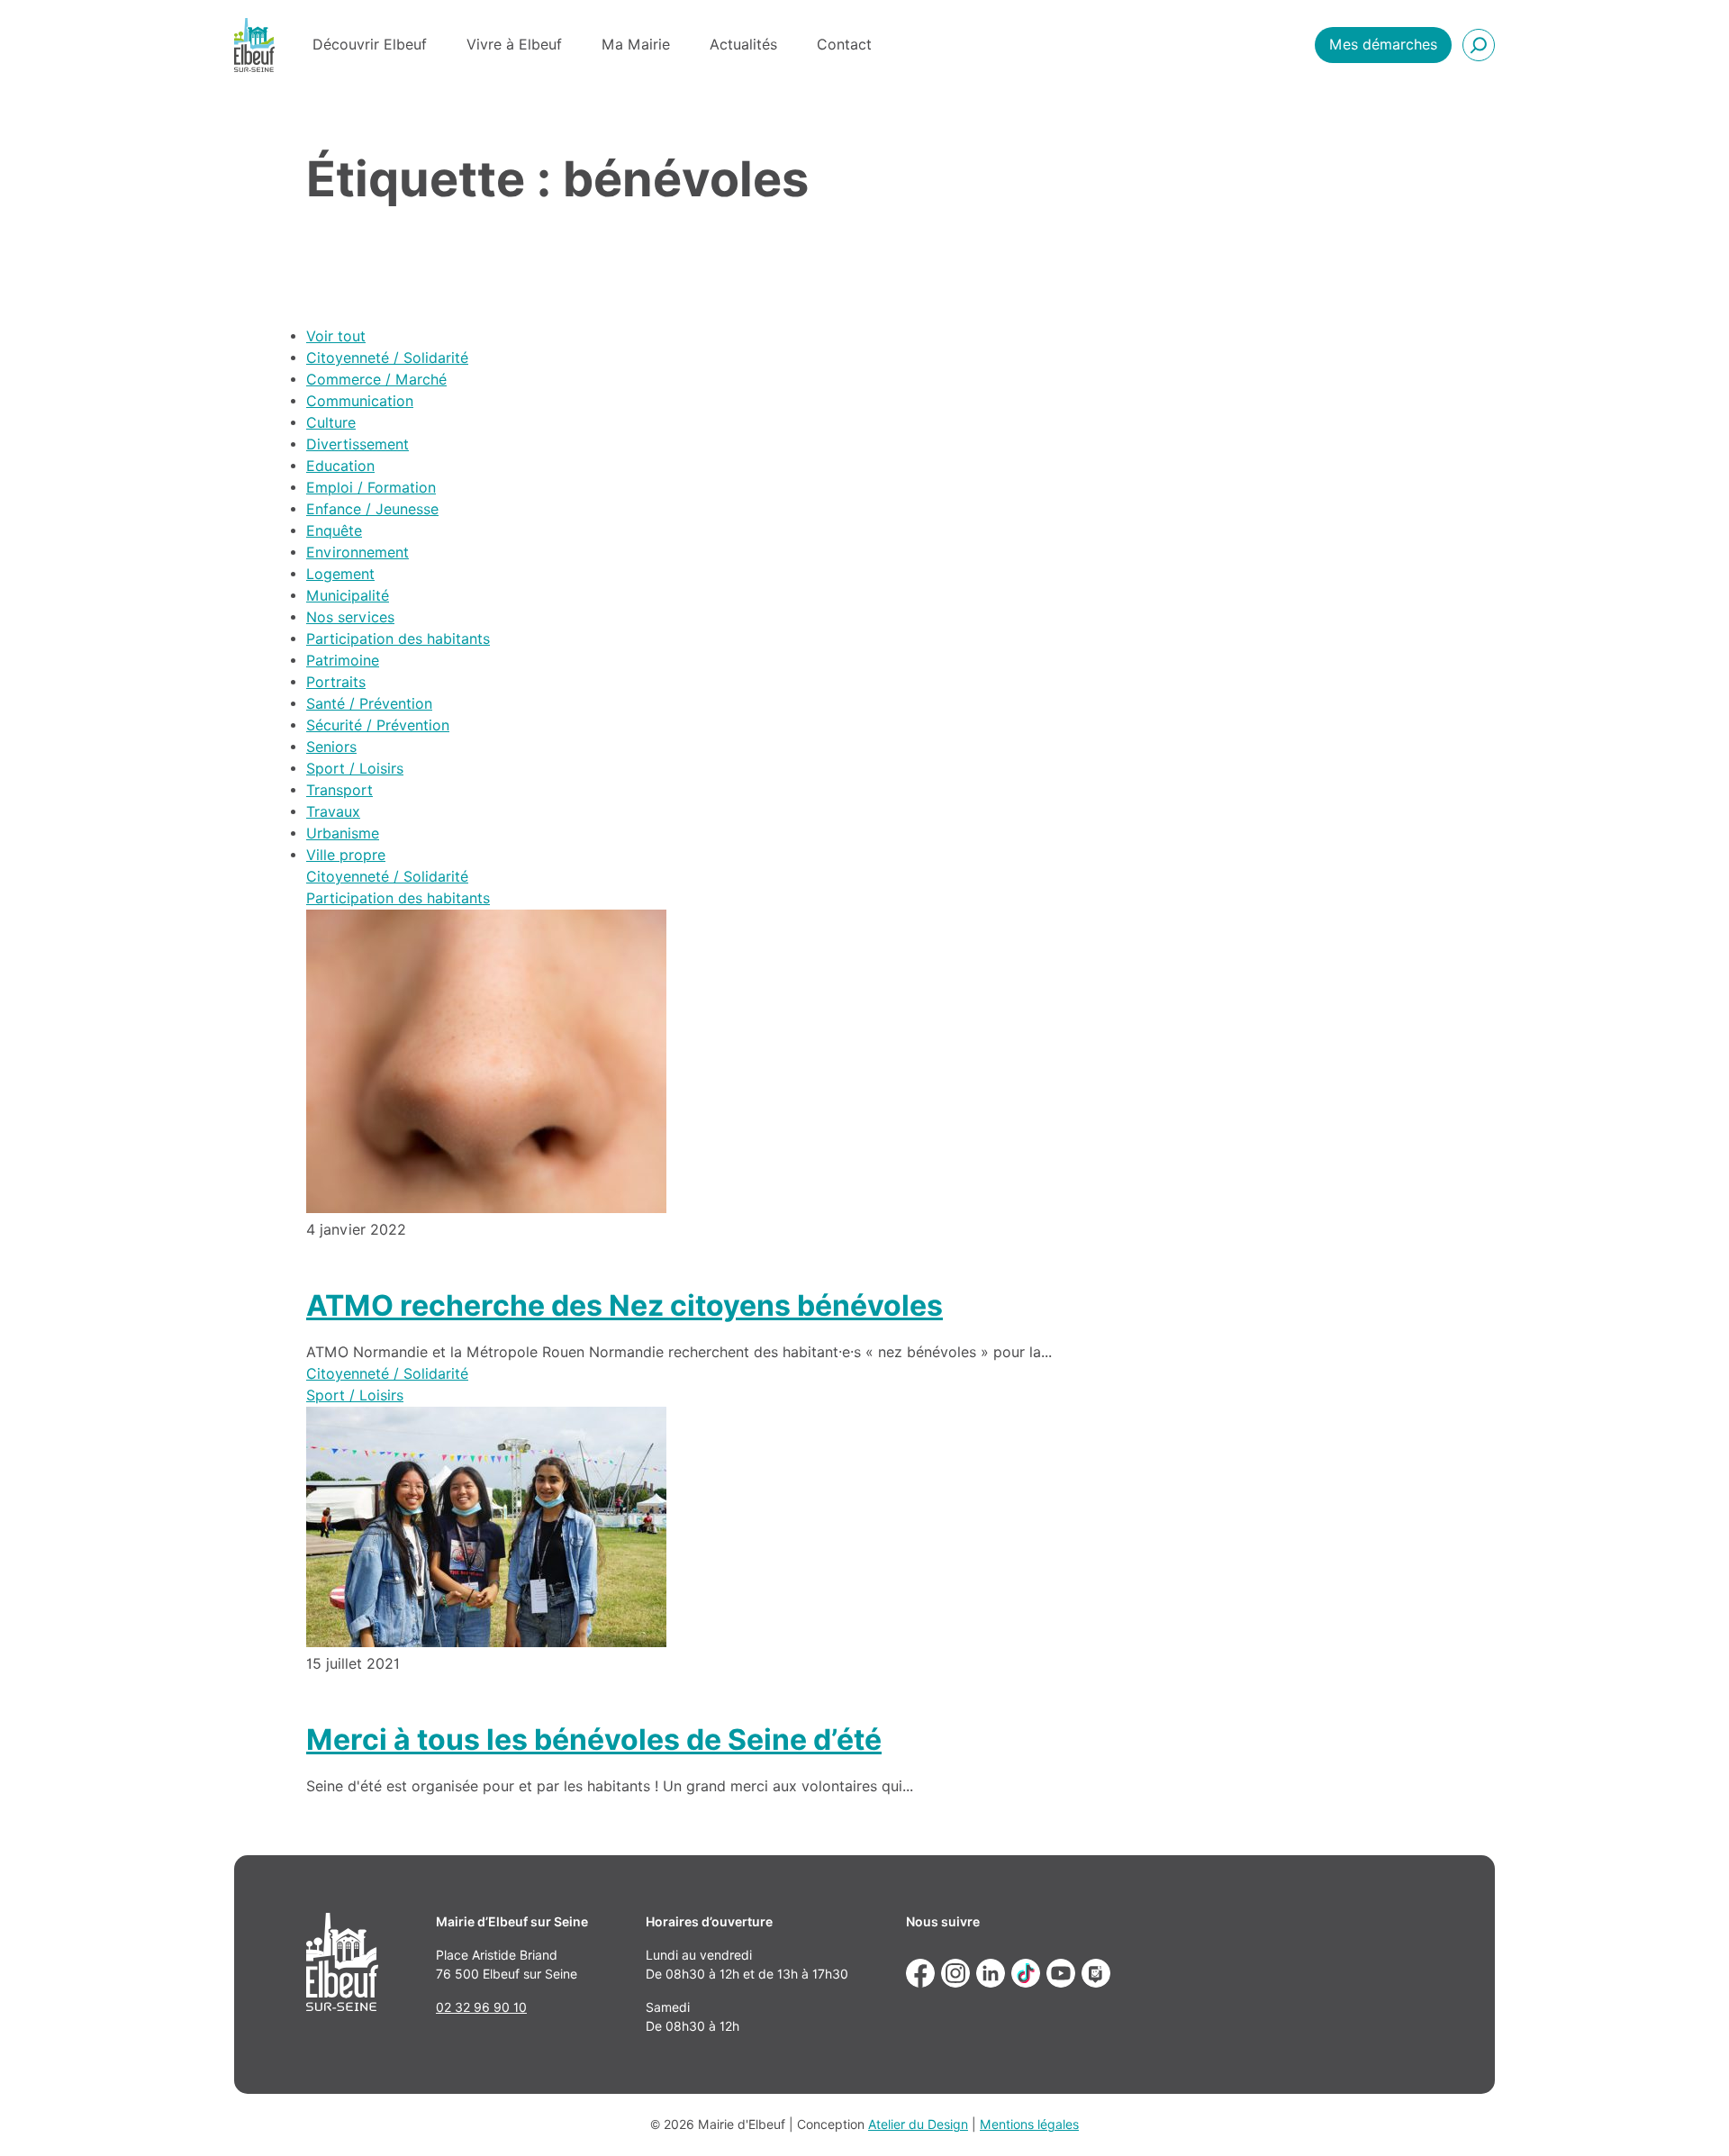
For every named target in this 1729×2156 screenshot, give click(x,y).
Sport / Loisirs (355, 769)
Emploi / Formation (371, 488)
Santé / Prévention (369, 704)
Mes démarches (1383, 45)
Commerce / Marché (376, 380)
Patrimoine (343, 661)
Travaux (333, 812)
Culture (331, 423)
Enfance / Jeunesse (372, 509)
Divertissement (358, 444)
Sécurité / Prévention (378, 725)
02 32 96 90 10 (481, 2007)
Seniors (331, 747)
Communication (360, 401)
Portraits (336, 682)
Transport (339, 790)
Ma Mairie (636, 45)
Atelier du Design (918, 2124)
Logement (340, 574)
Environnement (358, 553)
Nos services (350, 617)
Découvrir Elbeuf (370, 45)
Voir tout (336, 336)
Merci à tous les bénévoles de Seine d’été (594, 1739)
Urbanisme (343, 833)
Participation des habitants (398, 639)
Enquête (334, 531)
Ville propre (346, 855)
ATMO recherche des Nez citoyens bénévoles (625, 1305)
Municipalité (348, 596)
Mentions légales (1029, 2124)
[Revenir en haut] (1689, 2116)
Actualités (743, 45)
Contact (844, 45)
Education (340, 466)
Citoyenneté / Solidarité (387, 358)
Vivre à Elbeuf (514, 45)
